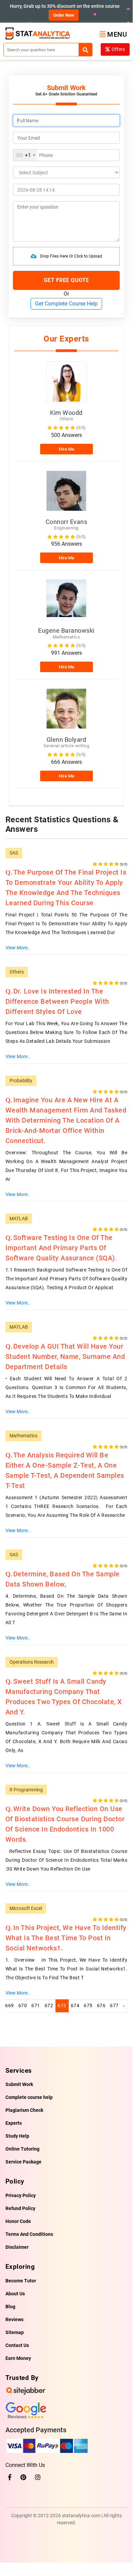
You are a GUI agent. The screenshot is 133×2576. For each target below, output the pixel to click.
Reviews (14, 2319)
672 (49, 2005)
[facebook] (10, 2477)
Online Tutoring (22, 2149)
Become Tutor (21, 2281)
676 (101, 2005)
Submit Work (19, 2084)
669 (10, 2005)
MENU (117, 34)
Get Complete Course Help (66, 304)
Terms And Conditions (29, 2234)
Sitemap (15, 2332)
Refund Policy (20, 2208)
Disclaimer (17, 2247)
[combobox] (25, 155)
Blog (10, 2307)
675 (88, 2005)
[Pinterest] (23, 2477)
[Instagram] (38, 2477)
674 (75, 2005)
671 (36, 2005)
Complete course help (29, 2097)
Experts (14, 2123)
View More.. (18, 948)
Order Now (64, 15)
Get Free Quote (66, 280)
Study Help (17, 2136)
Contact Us (17, 2345)
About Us (15, 2294)
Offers (118, 49)
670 (23, 2005)
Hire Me (66, 449)
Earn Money (18, 2358)
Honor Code (18, 2221)
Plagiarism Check (24, 2110)
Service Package (23, 2162)
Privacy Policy (21, 2195)
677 (114, 2005)
